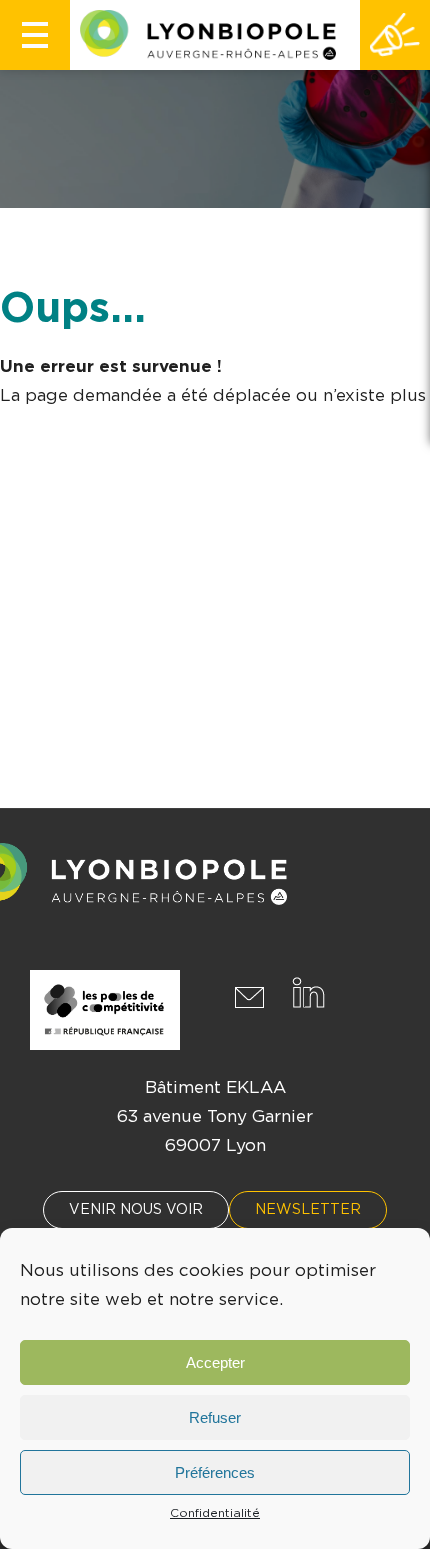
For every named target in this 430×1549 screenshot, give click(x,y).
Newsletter (308, 1210)
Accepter (215, 1362)
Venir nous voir (136, 1210)
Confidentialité (215, 1513)
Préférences (215, 1472)
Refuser (215, 1417)
